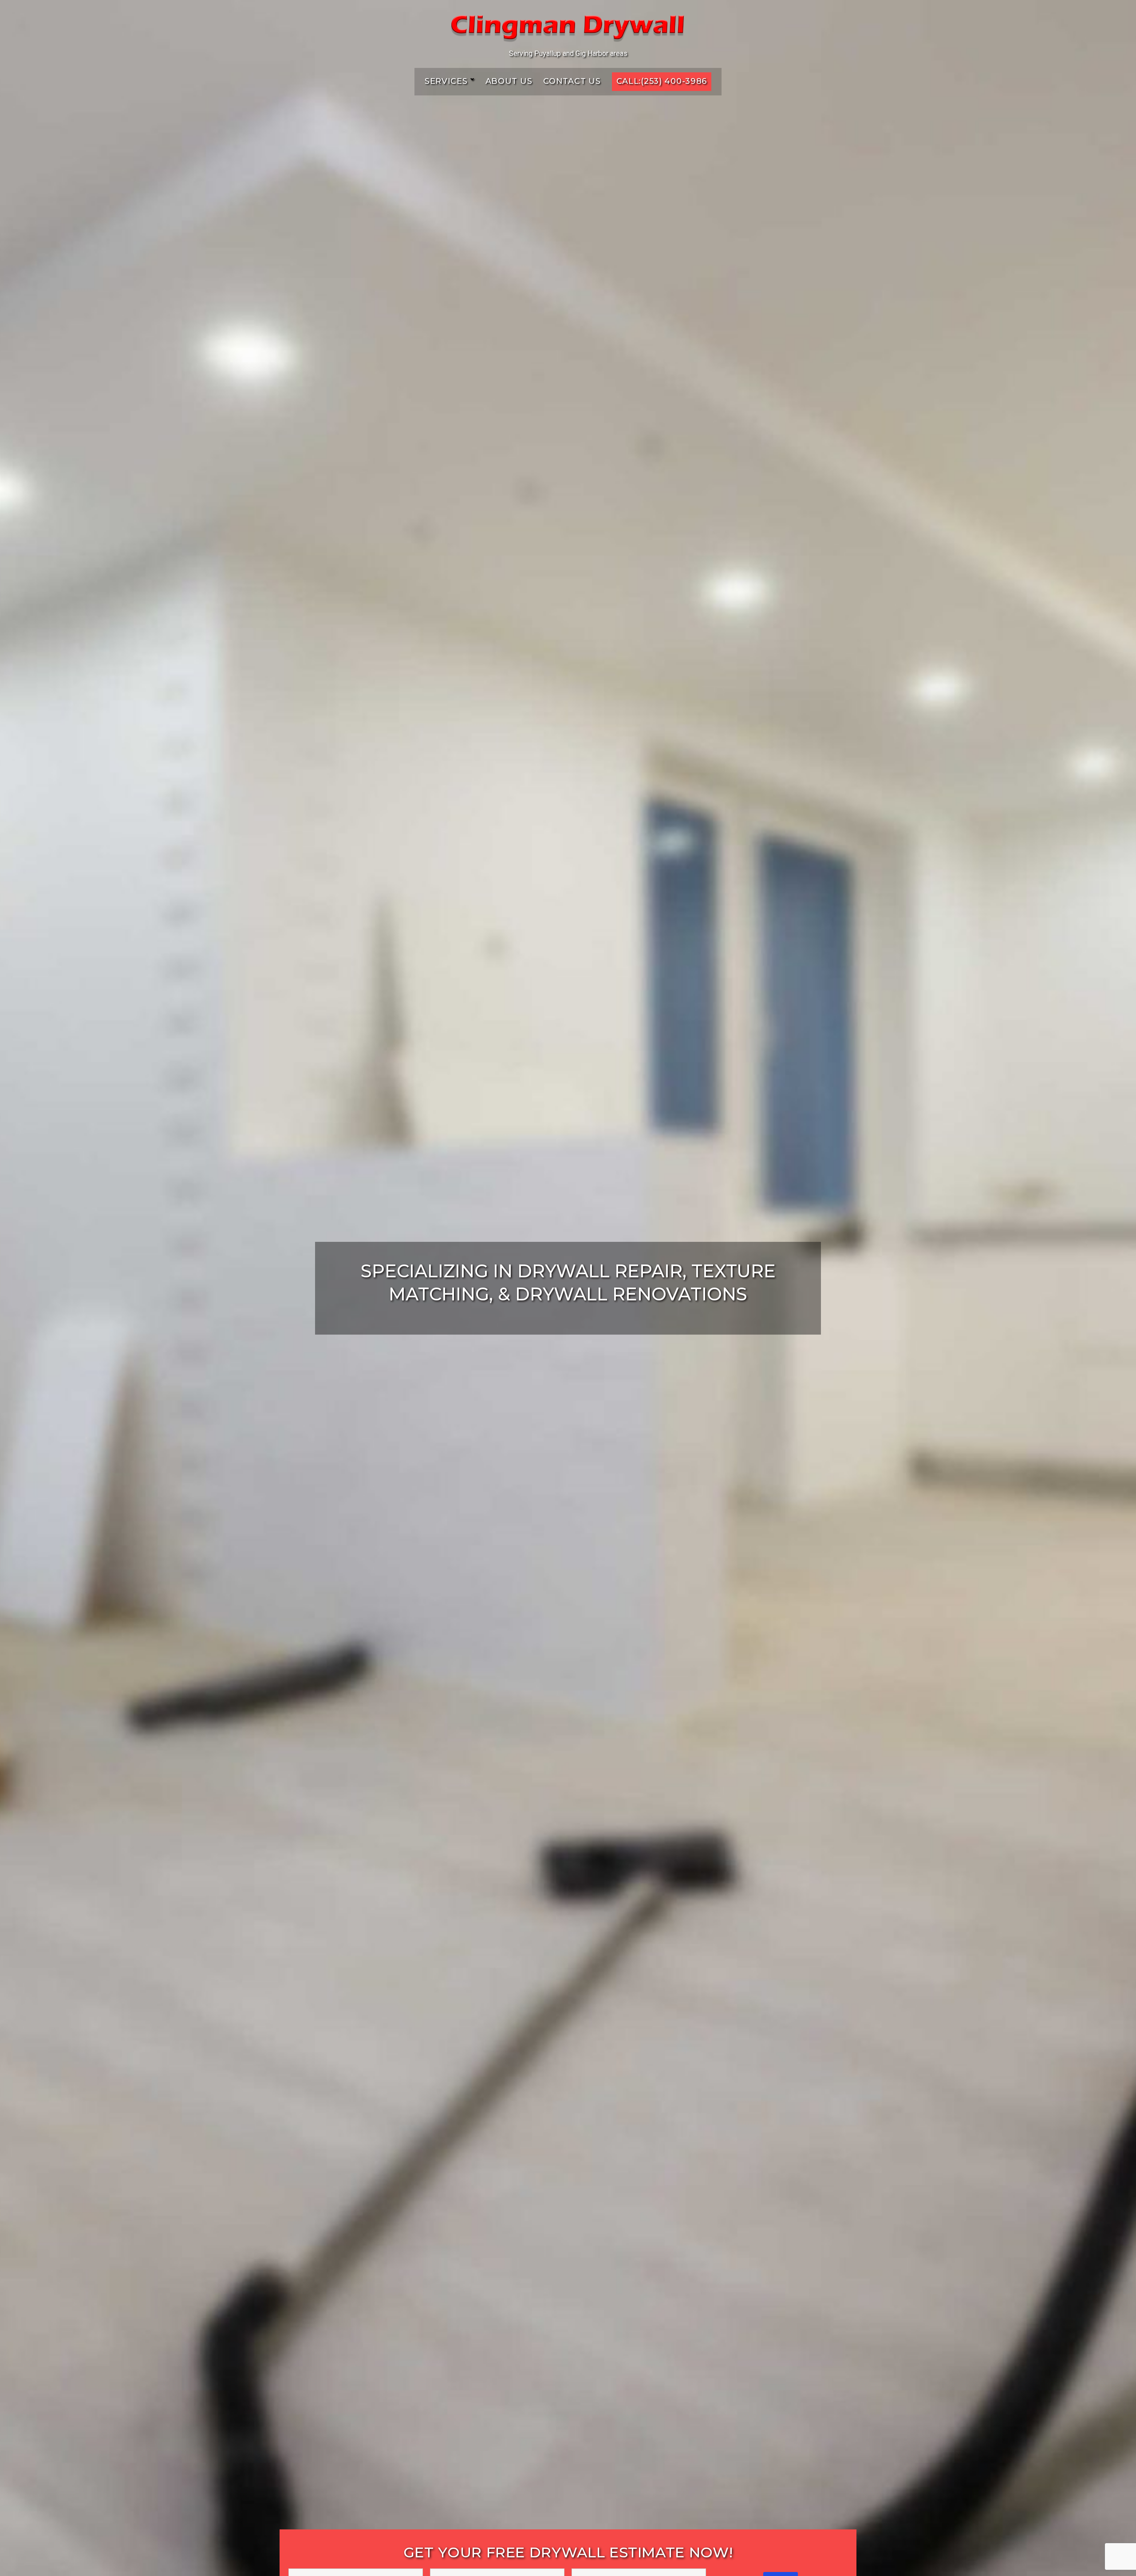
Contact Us (572, 81)
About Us (509, 81)
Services (446, 81)
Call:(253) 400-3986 (662, 81)
